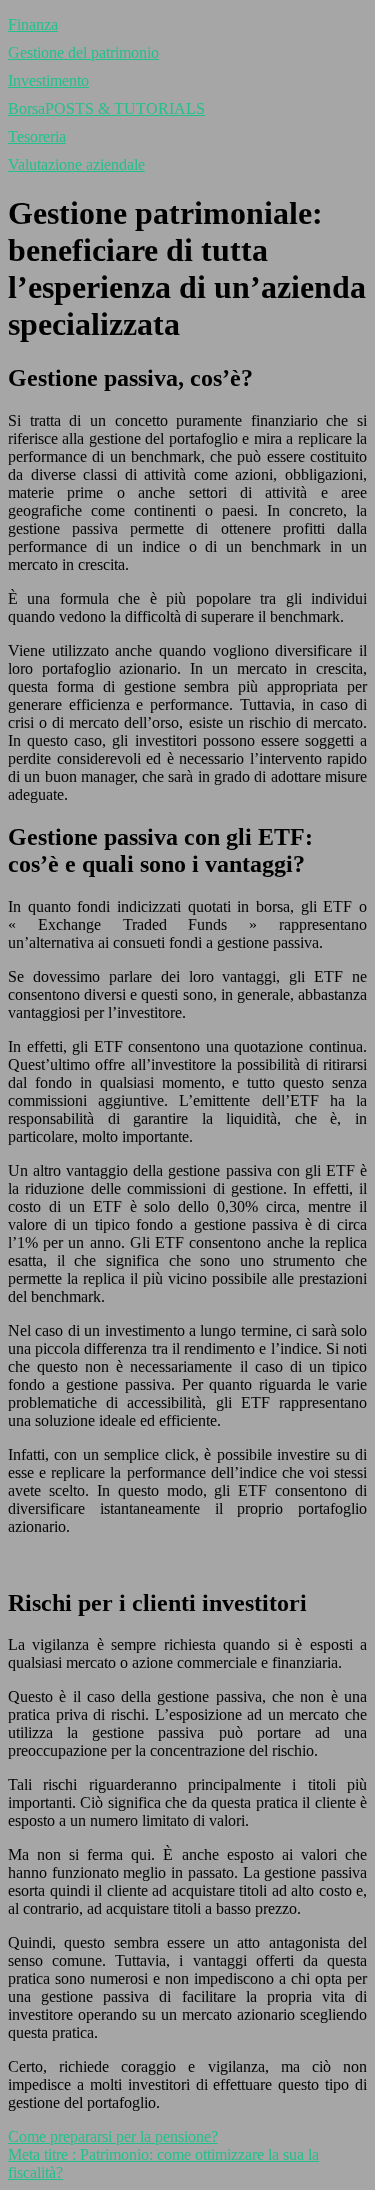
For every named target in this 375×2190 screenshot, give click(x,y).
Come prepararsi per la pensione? (113, 2136)
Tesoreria (37, 136)
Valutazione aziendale (76, 164)
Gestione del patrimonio (83, 52)
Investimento (48, 80)
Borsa (106, 108)
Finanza (33, 24)
